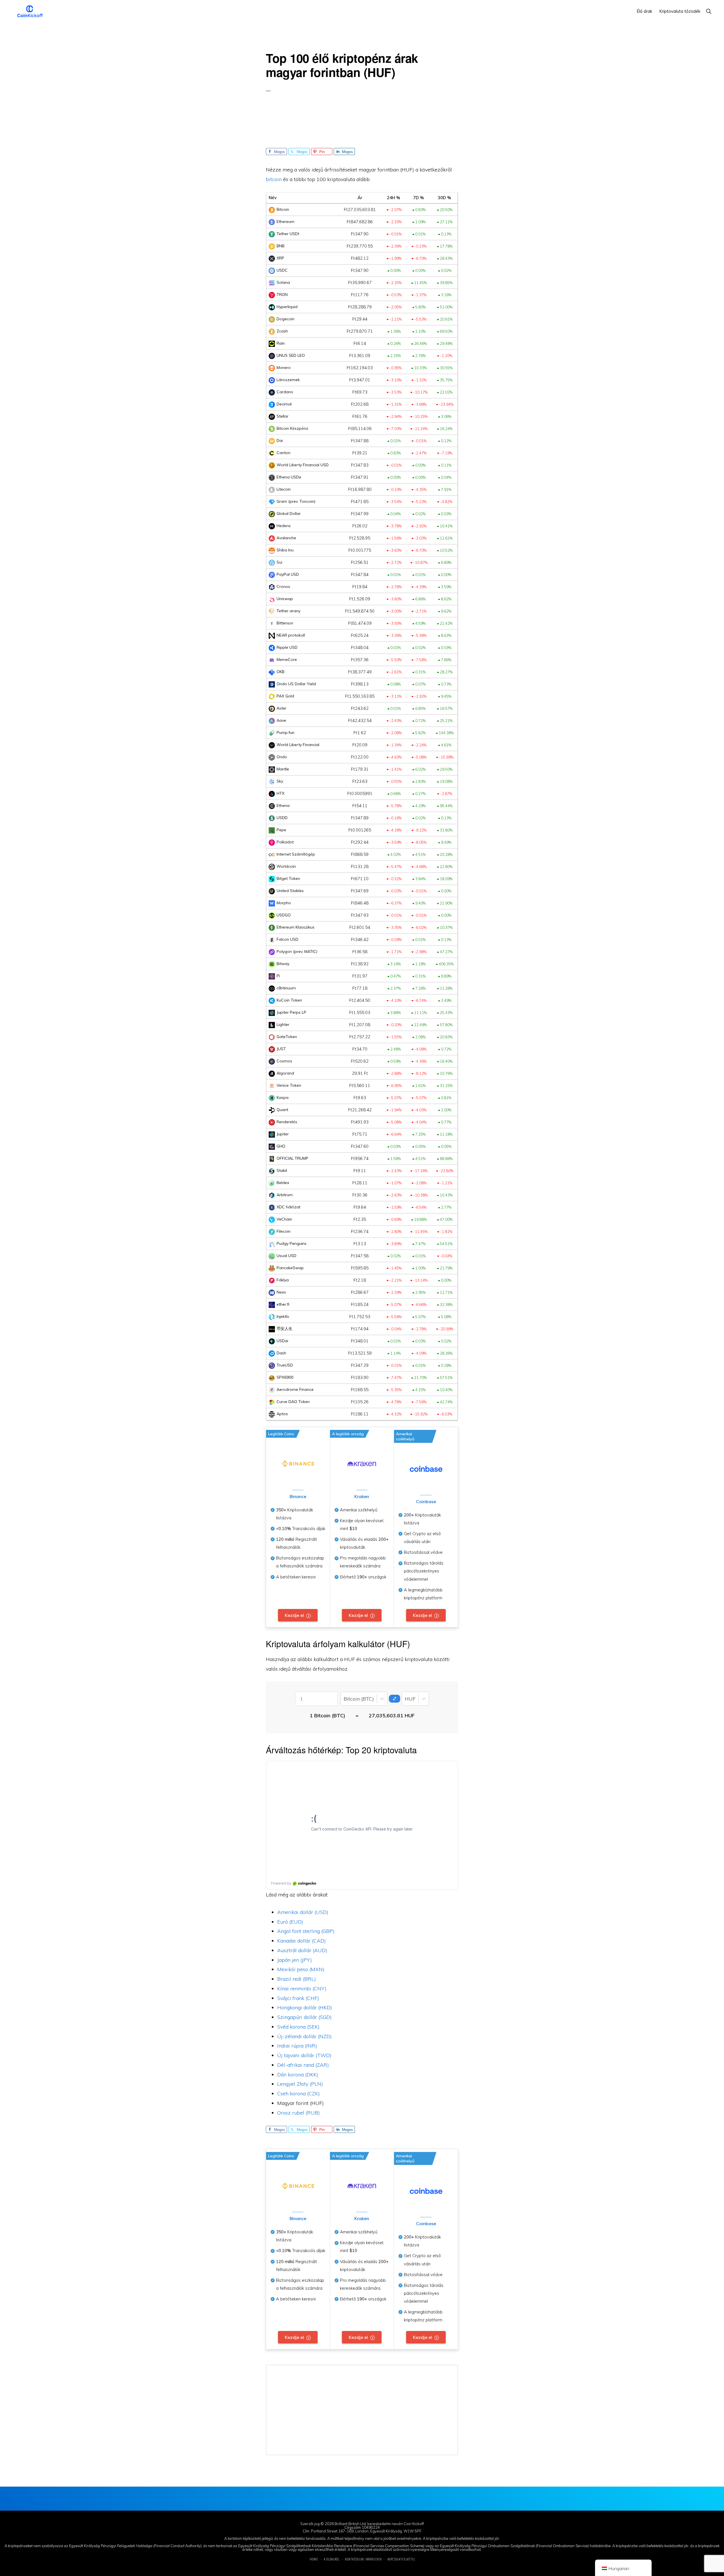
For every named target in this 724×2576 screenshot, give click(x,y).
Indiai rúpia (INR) (297, 2046)
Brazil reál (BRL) (297, 1979)
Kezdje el (294, 1615)
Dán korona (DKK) (298, 2075)
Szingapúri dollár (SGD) (304, 2017)
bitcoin (274, 179)
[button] (709, 11)
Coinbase (426, 1501)
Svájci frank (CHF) (298, 1998)
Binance (298, 1496)
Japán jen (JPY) (295, 1960)
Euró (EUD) (290, 1922)
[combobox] (344, 1699)
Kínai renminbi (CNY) (302, 1989)
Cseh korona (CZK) (299, 2093)
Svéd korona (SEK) (298, 2027)
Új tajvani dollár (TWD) (304, 2055)
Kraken (362, 1496)
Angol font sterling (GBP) (306, 1931)
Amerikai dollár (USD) (303, 1912)
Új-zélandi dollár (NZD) (304, 2036)
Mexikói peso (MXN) (301, 1969)
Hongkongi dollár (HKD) (305, 2007)
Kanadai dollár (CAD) (301, 1941)
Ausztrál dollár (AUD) (302, 1950)
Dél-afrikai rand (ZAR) (303, 2065)
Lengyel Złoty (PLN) (300, 2084)
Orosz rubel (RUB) (299, 2113)
